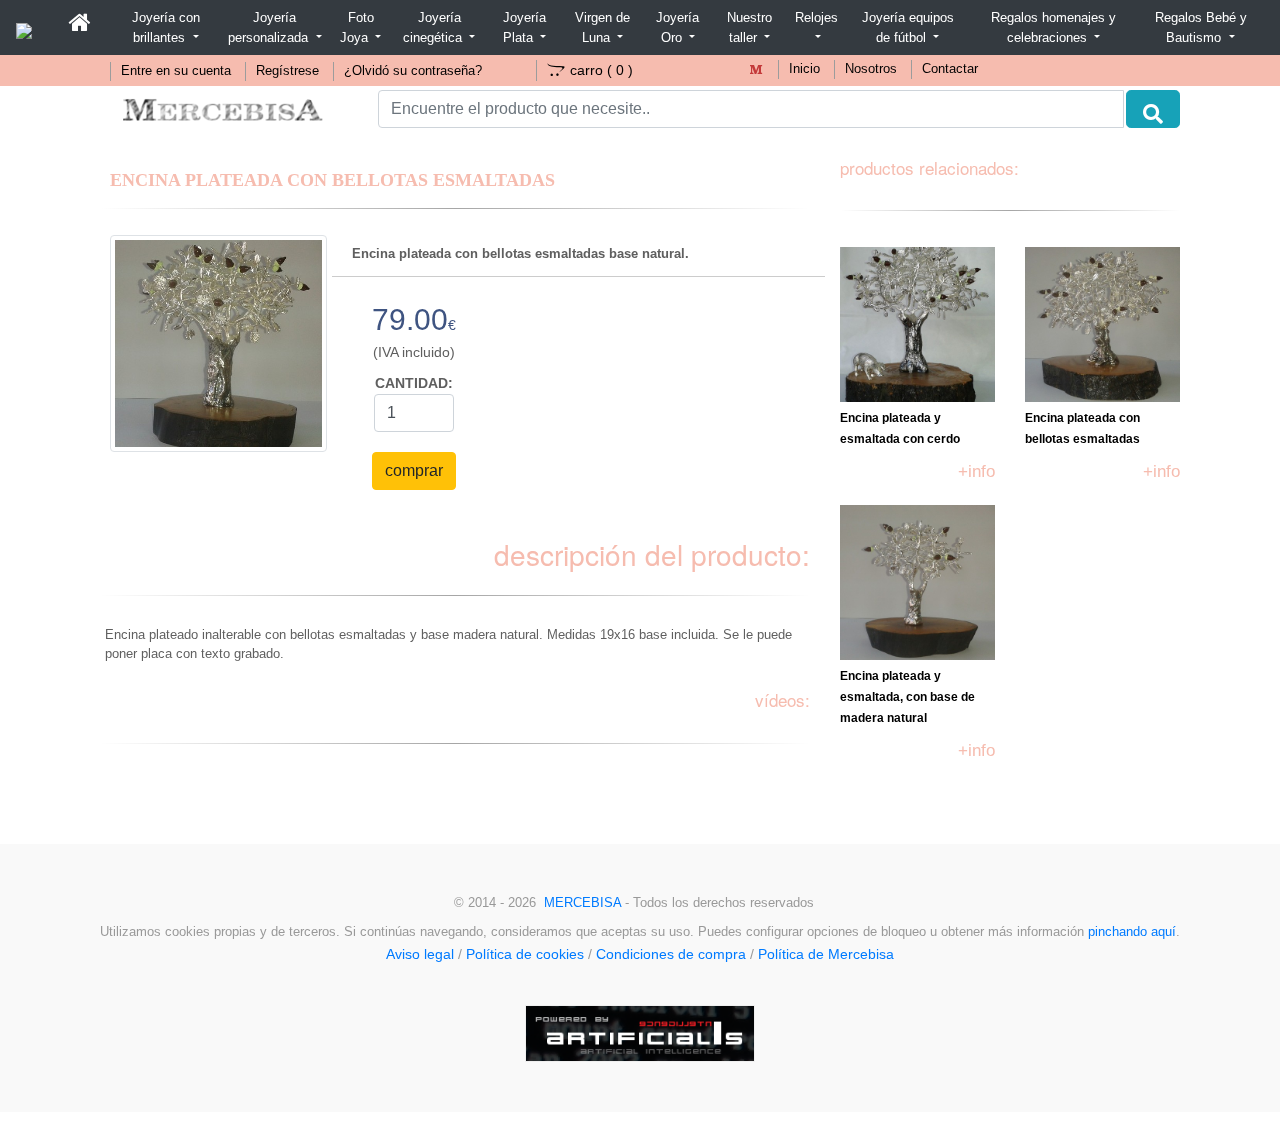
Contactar (950, 69)
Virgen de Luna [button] (602, 27)
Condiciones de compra (671, 954)
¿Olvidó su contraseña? (413, 71)
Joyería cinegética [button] (434, 27)
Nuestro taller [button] (749, 27)
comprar (414, 470)
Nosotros (871, 69)
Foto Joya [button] (357, 27)
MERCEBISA (582, 903)
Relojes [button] (816, 17)
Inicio (804, 69)
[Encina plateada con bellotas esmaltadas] (218, 342)
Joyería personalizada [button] (270, 27)
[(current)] (80, 23)
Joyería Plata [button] (524, 27)
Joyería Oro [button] (677, 27)
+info (976, 471)
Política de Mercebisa (826, 954)
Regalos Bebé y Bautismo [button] (1201, 27)
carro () (601, 70)
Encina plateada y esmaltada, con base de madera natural (907, 697)
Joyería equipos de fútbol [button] (908, 27)
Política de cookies (525, 954)
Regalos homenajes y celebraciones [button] (1053, 27)
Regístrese (287, 71)
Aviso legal (420, 954)
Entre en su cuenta (176, 71)
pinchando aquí (1132, 932)
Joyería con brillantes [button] (166, 27)
